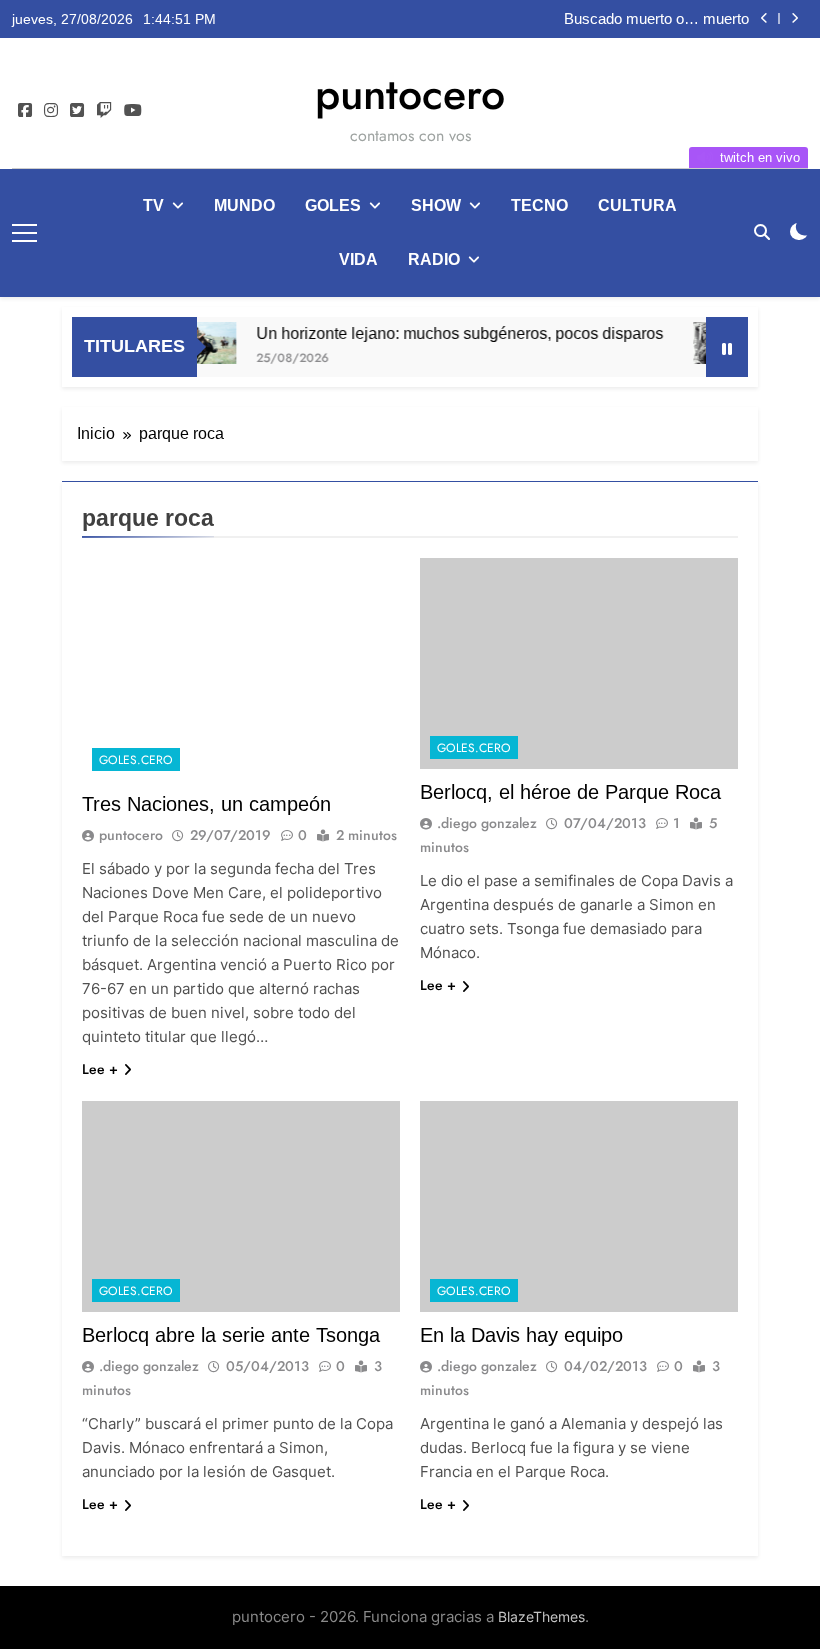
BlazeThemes (541, 1616)
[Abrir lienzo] (24, 233)
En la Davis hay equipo (521, 1335)
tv (153, 205)
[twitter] (77, 111)
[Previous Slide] (764, 18)
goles (333, 205)
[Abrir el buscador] (762, 232)
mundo (244, 205)
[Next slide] (794, 18)
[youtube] (133, 111)
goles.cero (136, 760)
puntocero (410, 94)
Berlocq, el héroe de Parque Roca (570, 792)
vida (358, 259)
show (436, 205)
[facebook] (25, 111)
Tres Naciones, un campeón (206, 804)
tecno (539, 205)
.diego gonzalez (487, 823)
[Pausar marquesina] (727, 347)
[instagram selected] (51, 111)
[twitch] (104, 111)
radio (434, 259)
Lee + (100, 1069)
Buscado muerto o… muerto (656, 19)
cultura (637, 205)
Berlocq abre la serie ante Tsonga (231, 1335)
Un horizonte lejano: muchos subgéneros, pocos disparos (446, 333)
